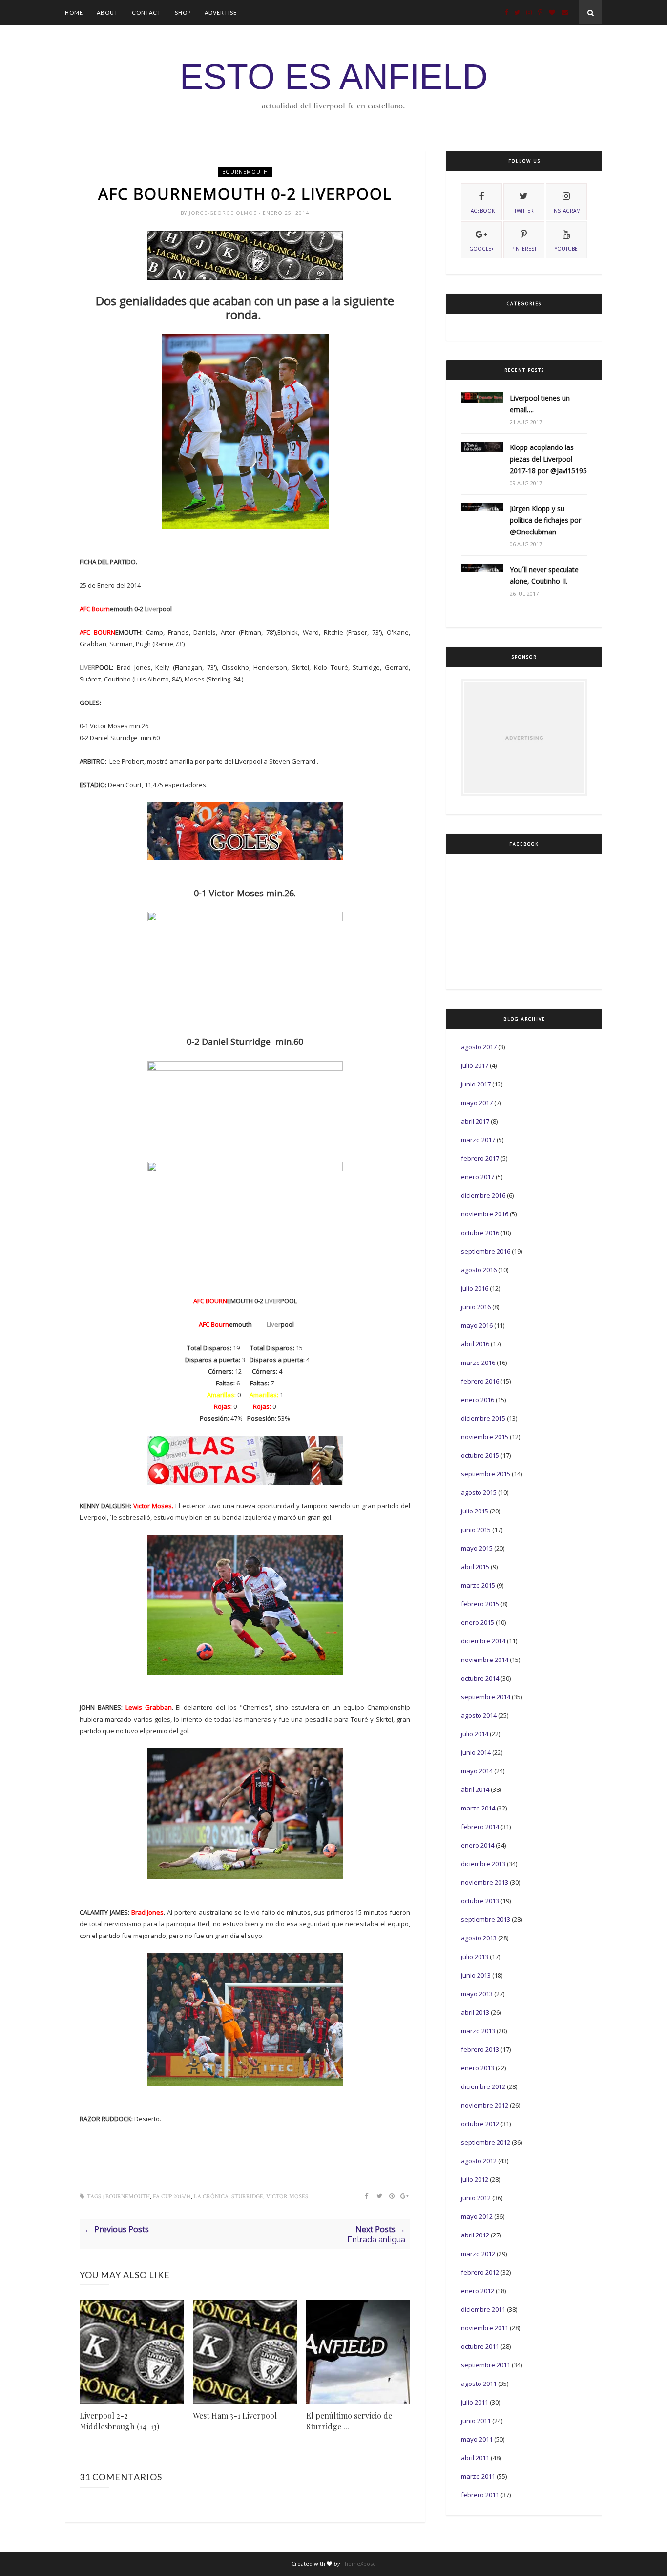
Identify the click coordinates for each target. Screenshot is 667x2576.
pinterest (524, 249)
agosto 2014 (479, 1715)
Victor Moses (287, 2197)
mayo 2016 (477, 1325)
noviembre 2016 (485, 1214)
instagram (566, 211)
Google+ (481, 249)
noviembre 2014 (485, 1660)
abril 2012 (475, 2235)
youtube (566, 249)
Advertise (221, 12)
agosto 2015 (479, 1492)
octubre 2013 (480, 1901)
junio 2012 (476, 2198)
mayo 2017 (477, 1103)
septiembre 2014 (486, 1697)
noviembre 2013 (485, 1882)
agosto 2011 (479, 2384)
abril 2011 (475, 2458)
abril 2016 (475, 1344)
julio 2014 (475, 1734)
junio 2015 (476, 1530)
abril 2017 (475, 1121)
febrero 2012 (480, 2272)
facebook (481, 211)
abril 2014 (475, 1789)
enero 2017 (478, 1177)
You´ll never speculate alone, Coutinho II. (544, 575)
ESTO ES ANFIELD (334, 77)
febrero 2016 (480, 1381)
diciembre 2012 (483, 2086)
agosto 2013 (479, 1938)
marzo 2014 (478, 1808)
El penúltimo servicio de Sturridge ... (349, 2421)
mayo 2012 (477, 2216)
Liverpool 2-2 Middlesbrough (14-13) (119, 2421)
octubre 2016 (480, 1233)
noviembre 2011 (485, 2328)
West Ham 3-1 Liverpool (235, 2416)
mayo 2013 (477, 1994)
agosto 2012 (479, 2161)
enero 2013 (478, 2068)
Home (74, 12)
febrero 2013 (480, 2049)
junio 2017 (476, 1084)
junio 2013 (476, 1975)
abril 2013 (475, 2012)
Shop (183, 12)
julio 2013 (475, 1957)
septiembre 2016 (486, 1251)
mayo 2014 (477, 1771)
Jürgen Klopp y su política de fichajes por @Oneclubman (545, 520)
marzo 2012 (478, 2254)
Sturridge (247, 2197)
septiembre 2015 (486, 1474)
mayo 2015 (477, 1548)
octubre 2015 (480, 1455)
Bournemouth (245, 172)
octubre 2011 (480, 2346)
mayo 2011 (477, 2439)
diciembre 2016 (483, 1195)
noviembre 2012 (485, 2105)
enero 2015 (478, 1622)
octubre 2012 (480, 2124)
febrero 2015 (480, 1604)
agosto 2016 (479, 1270)
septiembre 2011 (486, 2365)
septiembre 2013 (486, 1919)
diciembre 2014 (483, 1641)
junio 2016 (476, 1307)
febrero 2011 (480, 2495)
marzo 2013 (478, 2031)
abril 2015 (475, 1567)
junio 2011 (476, 2421)
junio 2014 (476, 1752)
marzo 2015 (478, 1585)
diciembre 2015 (483, 1418)
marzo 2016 (478, 1363)
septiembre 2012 (486, 2142)
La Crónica (211, 2197)
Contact (146, 12)
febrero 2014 (480, 1827)
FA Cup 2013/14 (172, 2197)
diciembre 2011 (483, 2309)
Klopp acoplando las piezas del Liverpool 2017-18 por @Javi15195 (548, 459)
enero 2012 (478, 2291)
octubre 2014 (480, 1678)
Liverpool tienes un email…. (540, 404)
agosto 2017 (479, 1047)
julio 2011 (475, 2402)
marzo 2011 (478, 2476)
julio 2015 (475, 1511)
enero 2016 (478, 1400)
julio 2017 (475, 1065)
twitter (524, 211)
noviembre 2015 (485, 1437)
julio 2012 (475, 2179)
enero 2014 (478, 1845)
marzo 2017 (478, 1140)
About (107, 12)
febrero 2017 (480, 1158)
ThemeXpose (359, 2564)
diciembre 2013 (483, 1864)
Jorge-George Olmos (224, 213)
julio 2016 (475, 1288)
